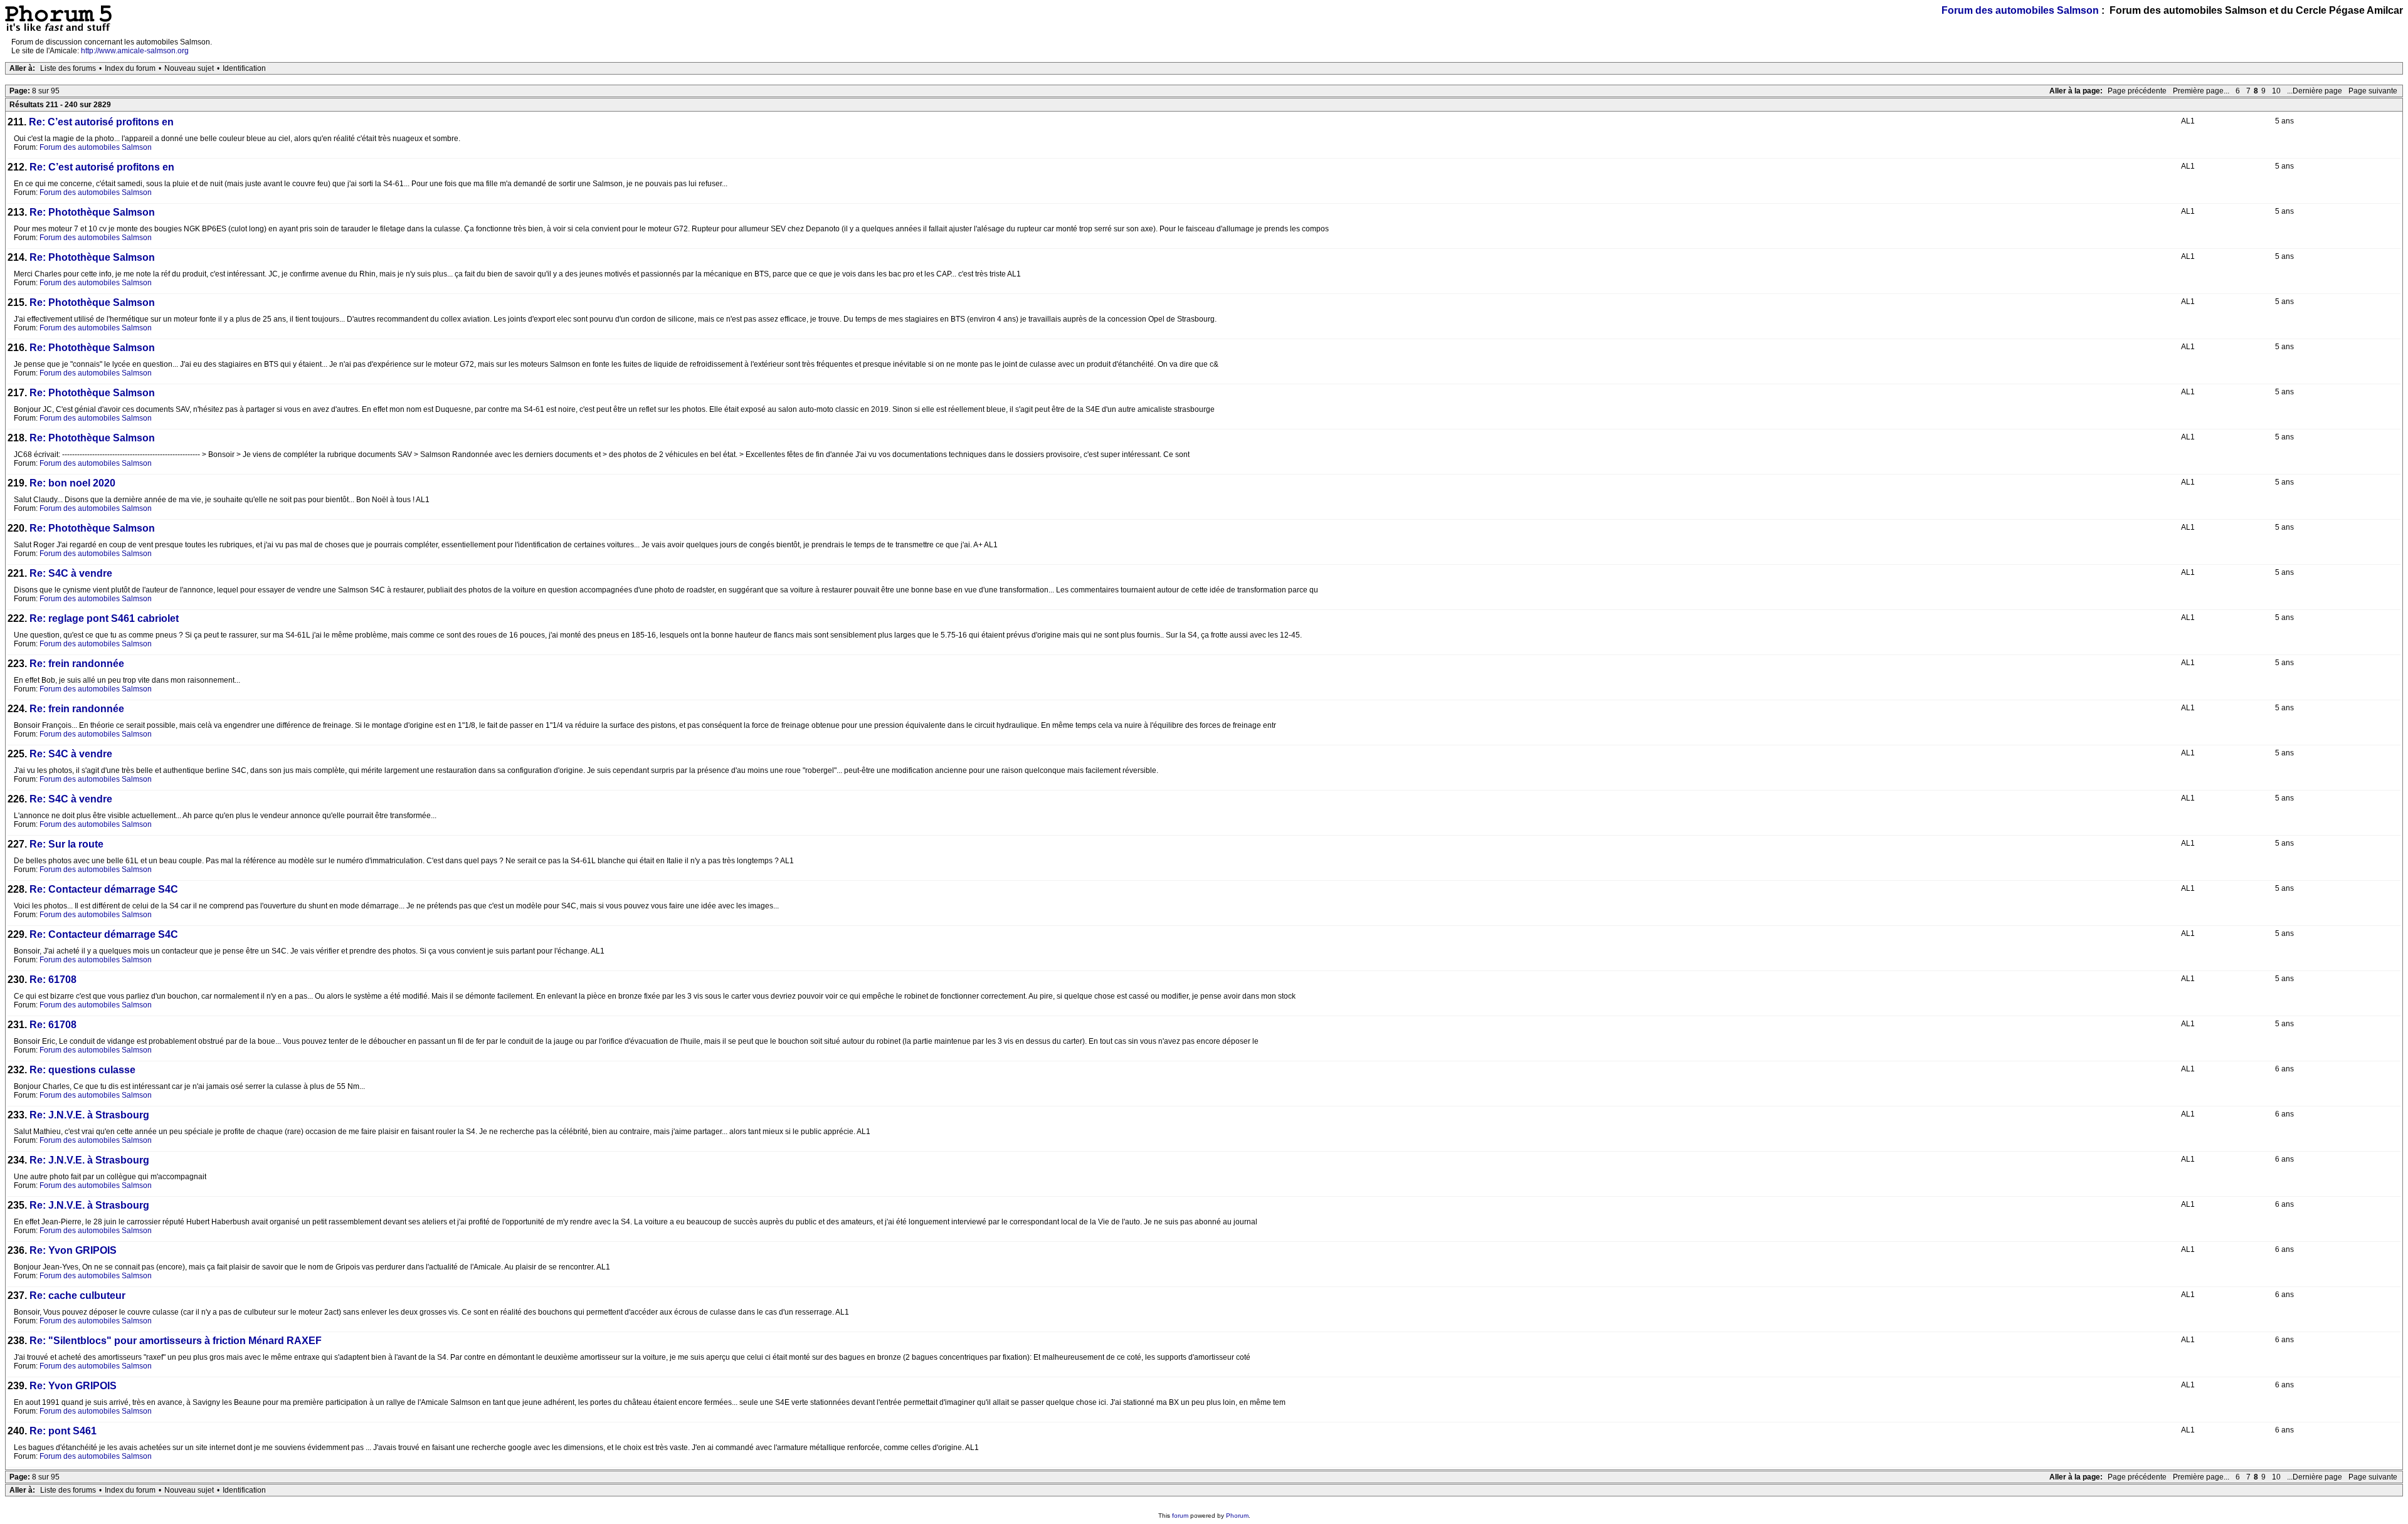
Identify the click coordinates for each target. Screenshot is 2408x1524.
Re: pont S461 (63, 1431)
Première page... (2201, 91)
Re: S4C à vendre (71, 573)
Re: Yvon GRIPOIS (73, 1250)
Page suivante (2373, 91)
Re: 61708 (53, 980)
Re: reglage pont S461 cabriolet (104, 618)
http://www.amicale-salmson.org (135, 51)
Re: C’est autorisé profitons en (101, 122)
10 (2276, 91)
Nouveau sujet (189, 68)
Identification (244, 68)
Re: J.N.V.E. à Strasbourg (89, 1115)
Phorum (1237, 1516)
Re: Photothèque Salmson (92, 212)
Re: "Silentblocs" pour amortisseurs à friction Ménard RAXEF (176, 1341)
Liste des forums (68, 68)
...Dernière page (2315, 91)
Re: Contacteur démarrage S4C (104, 889)
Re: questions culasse (82, 1070)
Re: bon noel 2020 (72, 483)
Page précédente (2137, 91)
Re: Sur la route (66, 844)
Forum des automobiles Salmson (2020, 10)
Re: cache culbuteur (77, 1295)
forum (1180, 1516)
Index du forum (130, 68)
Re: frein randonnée (77, 664)
